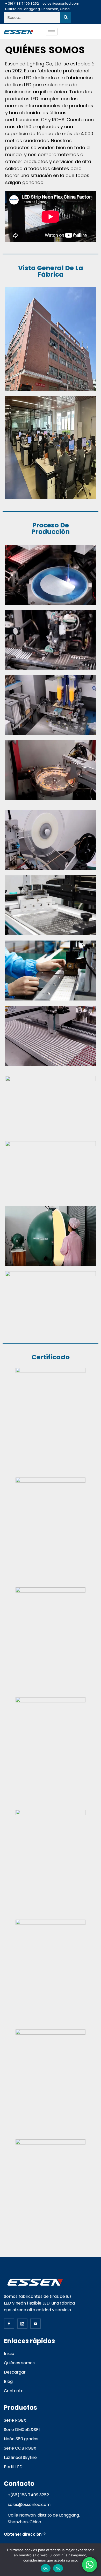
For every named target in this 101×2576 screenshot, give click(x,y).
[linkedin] (22, 2324)
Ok (46, 2568)
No (58, 2568)
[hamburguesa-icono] (52, 32)
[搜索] (66, 17)
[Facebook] (9, 2324)
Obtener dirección (23, 2534)
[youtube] (35, 2324)
